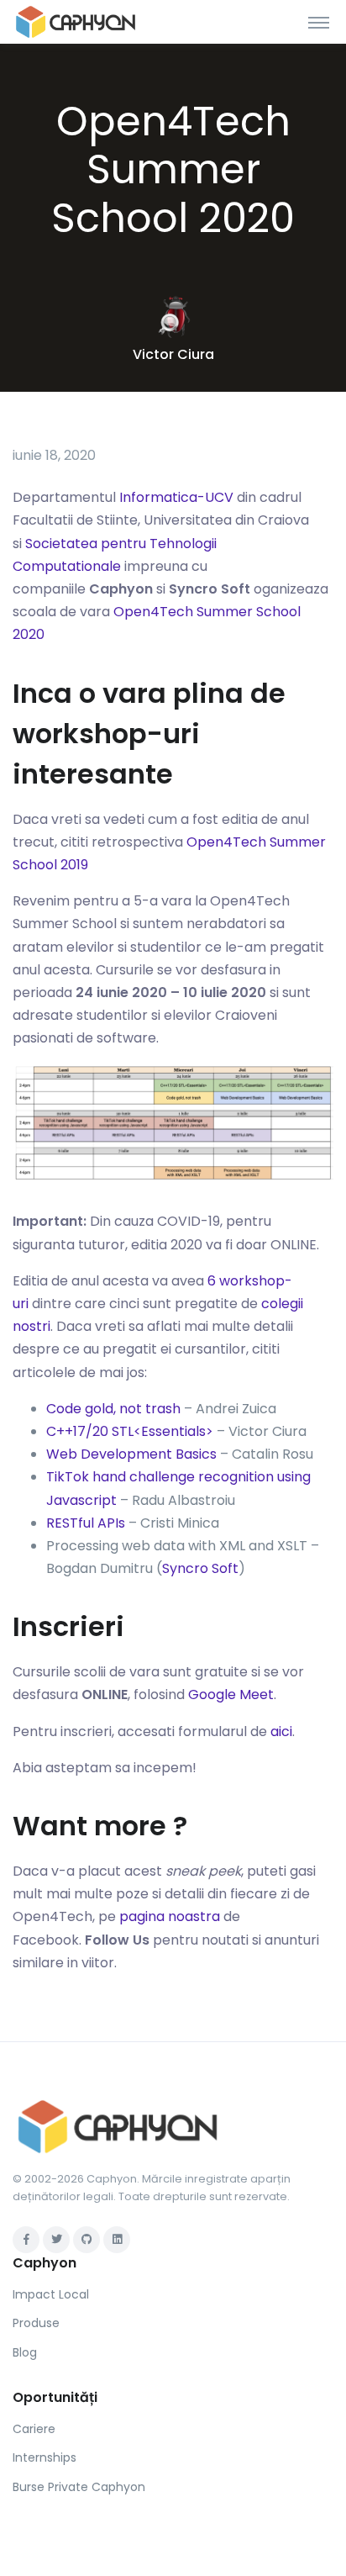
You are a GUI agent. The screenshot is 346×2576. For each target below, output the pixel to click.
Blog (25, 2352)
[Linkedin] (117, 2240)
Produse (36, 2323)
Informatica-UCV (176, 497)
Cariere (34, 2429)
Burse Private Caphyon (79, 2487)
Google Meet (231, 1694)
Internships (45, 2457)
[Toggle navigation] (319, 22)
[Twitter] (56, 2240)
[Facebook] (26, 2240)
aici (281, 1731)
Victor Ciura (173, 354)
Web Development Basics (131, 1454)
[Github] (86, 2240)
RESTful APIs (86, 1523)
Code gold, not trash (113, 1409)
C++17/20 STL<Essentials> (130, 1431)
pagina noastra (170, 1916)
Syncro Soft (200, 1568)
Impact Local (51, 2294)
